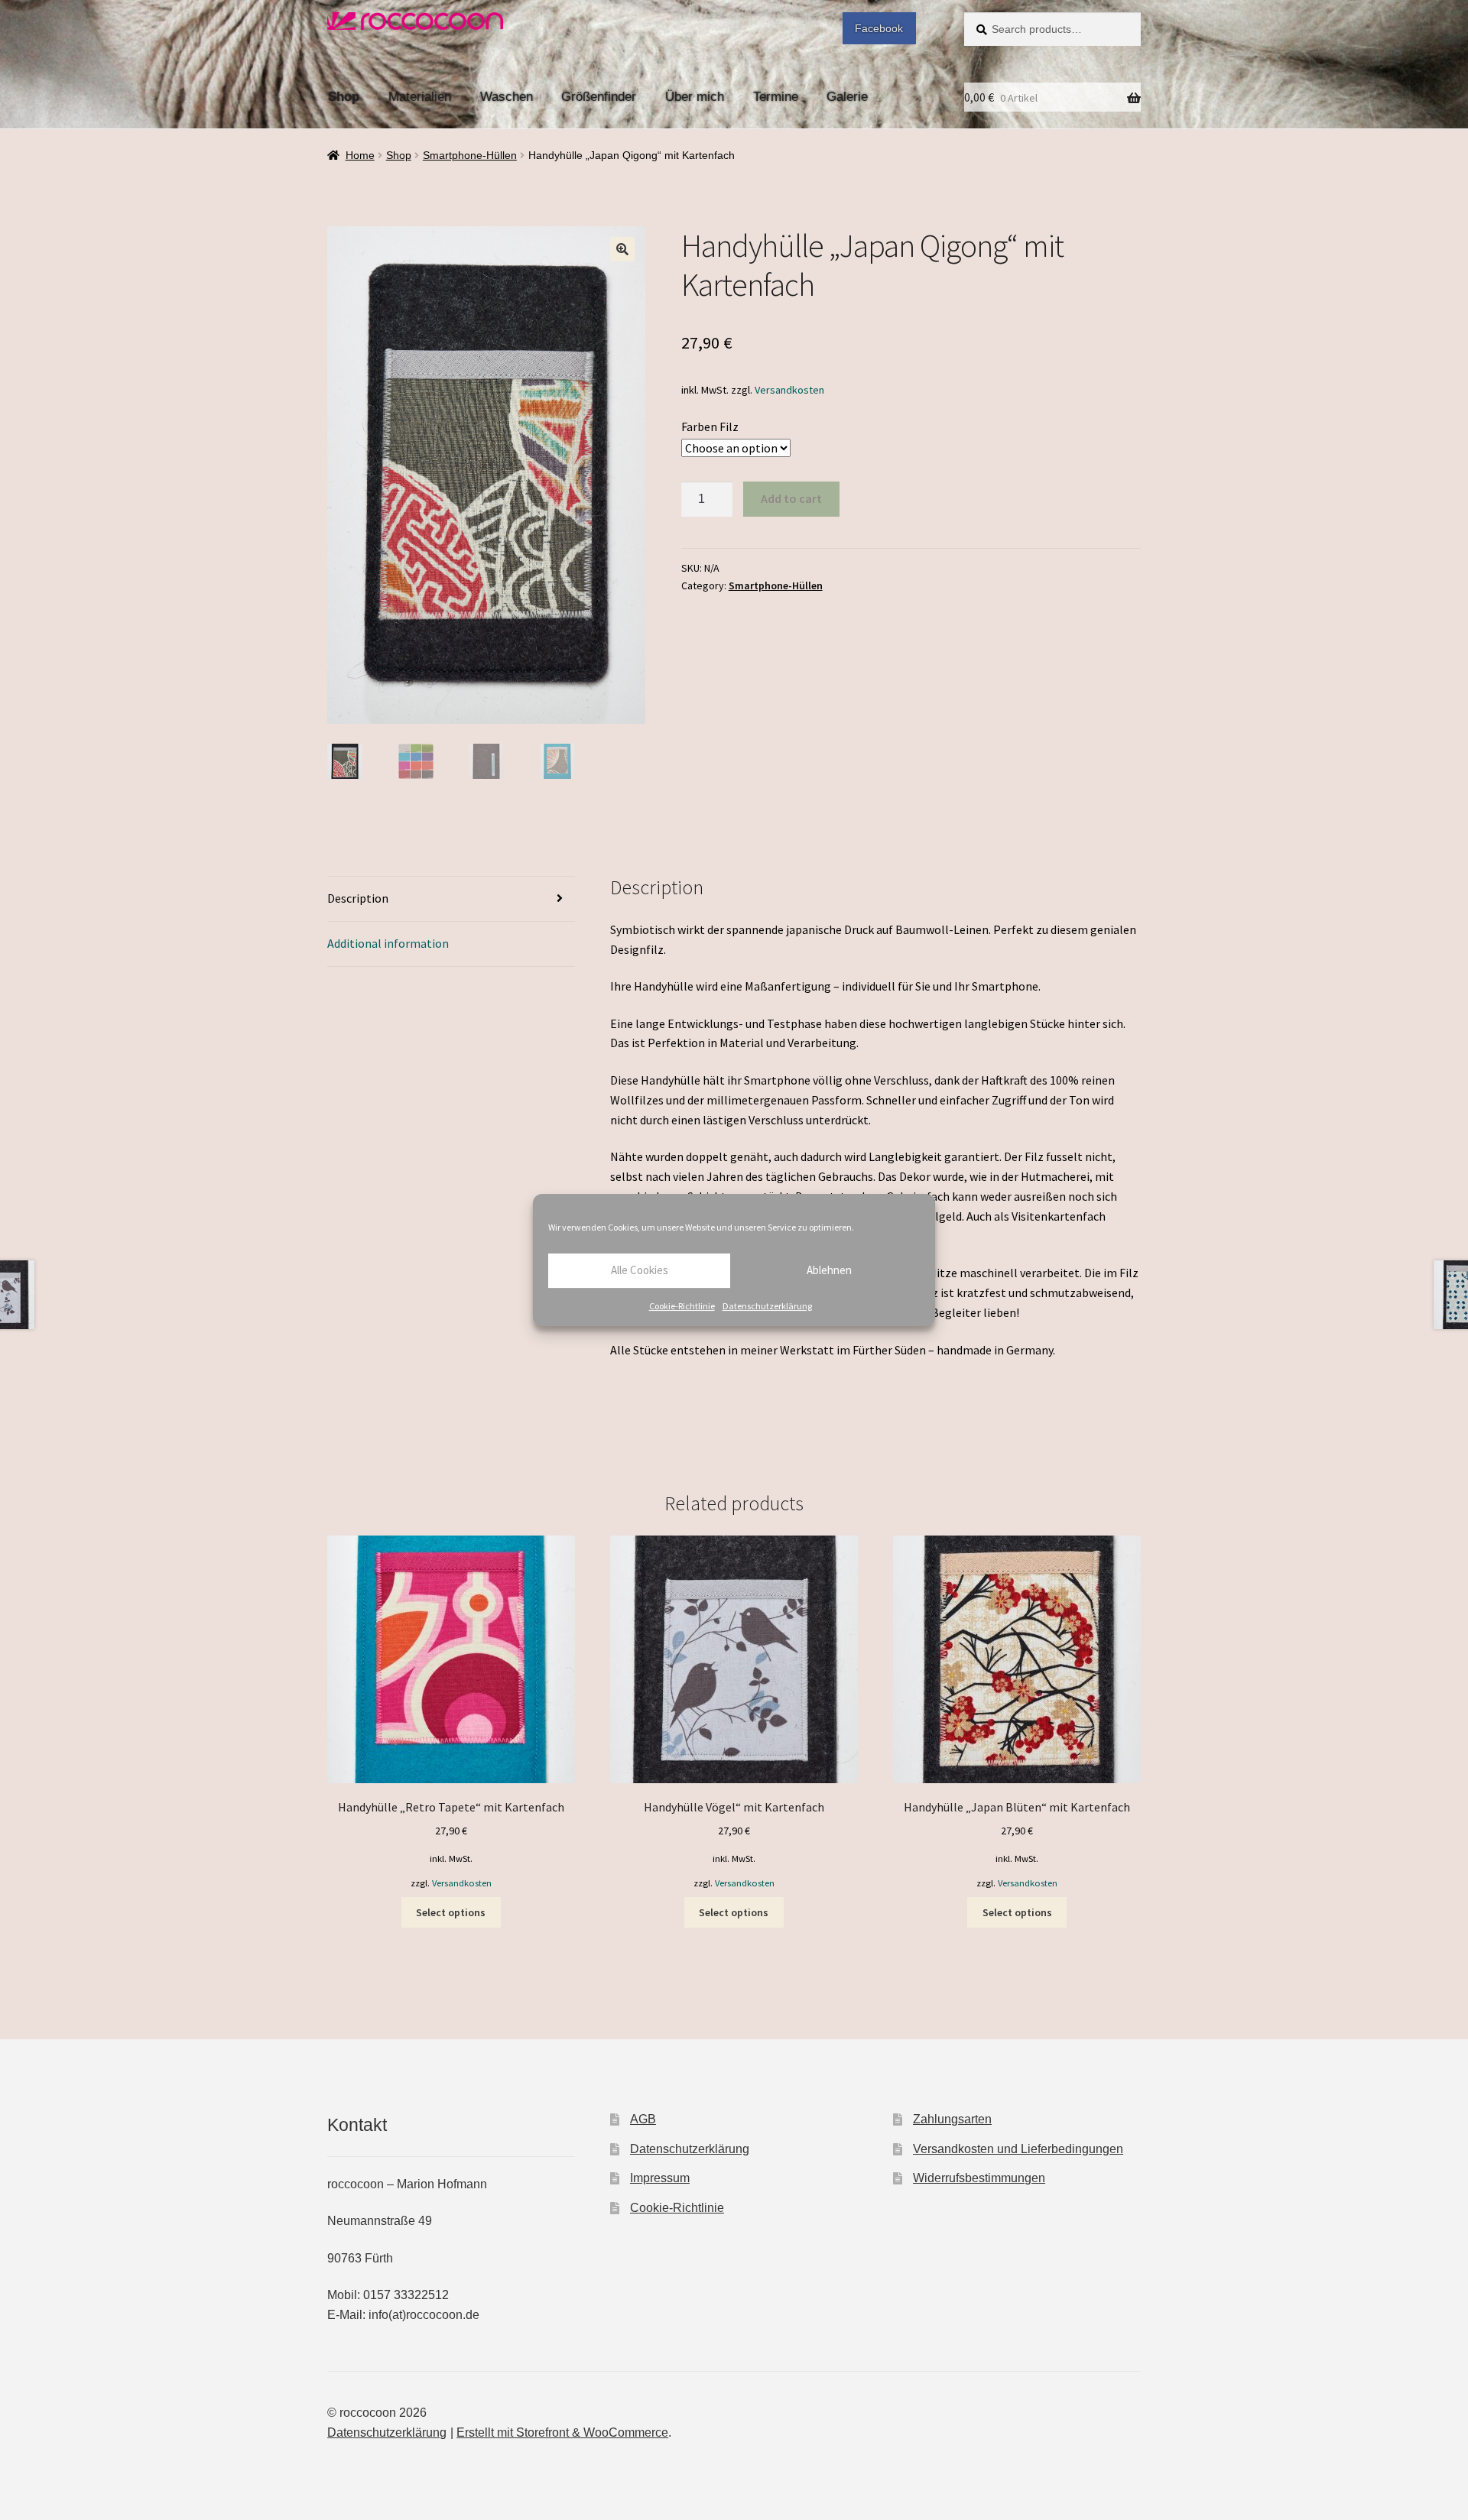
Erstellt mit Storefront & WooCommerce (562, 2432)
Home (360, 155)
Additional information (388, 943)
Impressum (660, 2178)
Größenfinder (599, 96)
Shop (344, 96)
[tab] (451, 899)
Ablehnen (829, 1270)
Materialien (420, 96)
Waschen (507, 96)
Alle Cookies (640, 1270)
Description (358, 898)
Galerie (847, 96)
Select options (451, 1912)
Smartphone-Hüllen (470, 155)
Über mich (695, 96)
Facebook (879, 28)
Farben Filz (710, 426)
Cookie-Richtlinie (682, 1306)
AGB (643, 2119)
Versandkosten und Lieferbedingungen (1018, 2149)
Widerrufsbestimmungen (979, 2178)
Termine (776, 96)
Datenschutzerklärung (767, 1306)
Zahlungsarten (952, 2119)
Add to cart (791, 498)
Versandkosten (789, 390)
